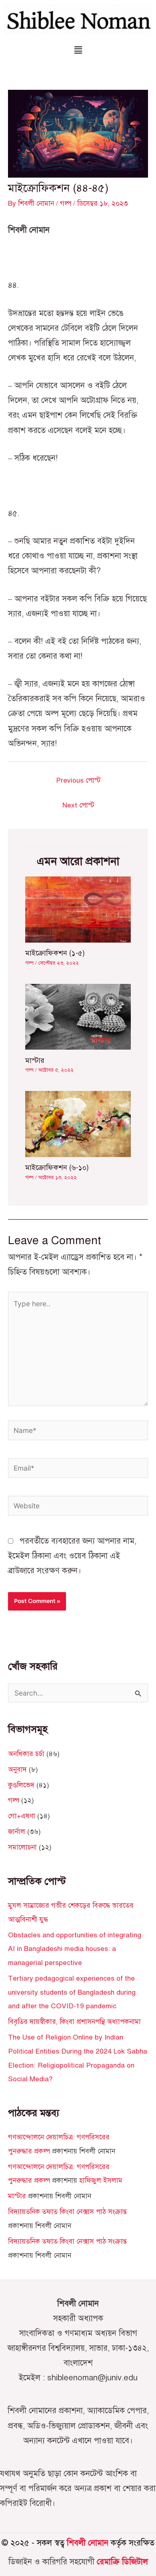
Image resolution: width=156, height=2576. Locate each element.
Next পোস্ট (78, 805)
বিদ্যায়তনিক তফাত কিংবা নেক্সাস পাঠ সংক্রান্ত (67, 2212)
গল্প (66, 203)
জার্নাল (17, 1831)
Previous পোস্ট (78, 780)
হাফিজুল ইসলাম (101, 2180)
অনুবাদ (17, 1769)
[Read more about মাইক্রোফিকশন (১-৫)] (78, 909)
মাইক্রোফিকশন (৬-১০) (57, 1168)
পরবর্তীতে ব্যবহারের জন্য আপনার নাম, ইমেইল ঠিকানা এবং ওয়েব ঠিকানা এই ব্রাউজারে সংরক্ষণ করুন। (72, 1556)
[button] (78, 50)
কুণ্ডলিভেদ (21, 1785)
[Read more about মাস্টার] (78, 1016)
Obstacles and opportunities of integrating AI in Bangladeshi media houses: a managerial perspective (75, 1949)
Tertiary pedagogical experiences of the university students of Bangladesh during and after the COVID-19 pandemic (72, 1992)
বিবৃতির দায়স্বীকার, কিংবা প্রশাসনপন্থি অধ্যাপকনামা (74, 2022)
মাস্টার (35, 1060)
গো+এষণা (22, 1816)
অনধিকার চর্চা (26, 1754)
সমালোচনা (22, 1847)
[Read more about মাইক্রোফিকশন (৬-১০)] (78, 1123)
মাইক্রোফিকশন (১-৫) (55, 953)
